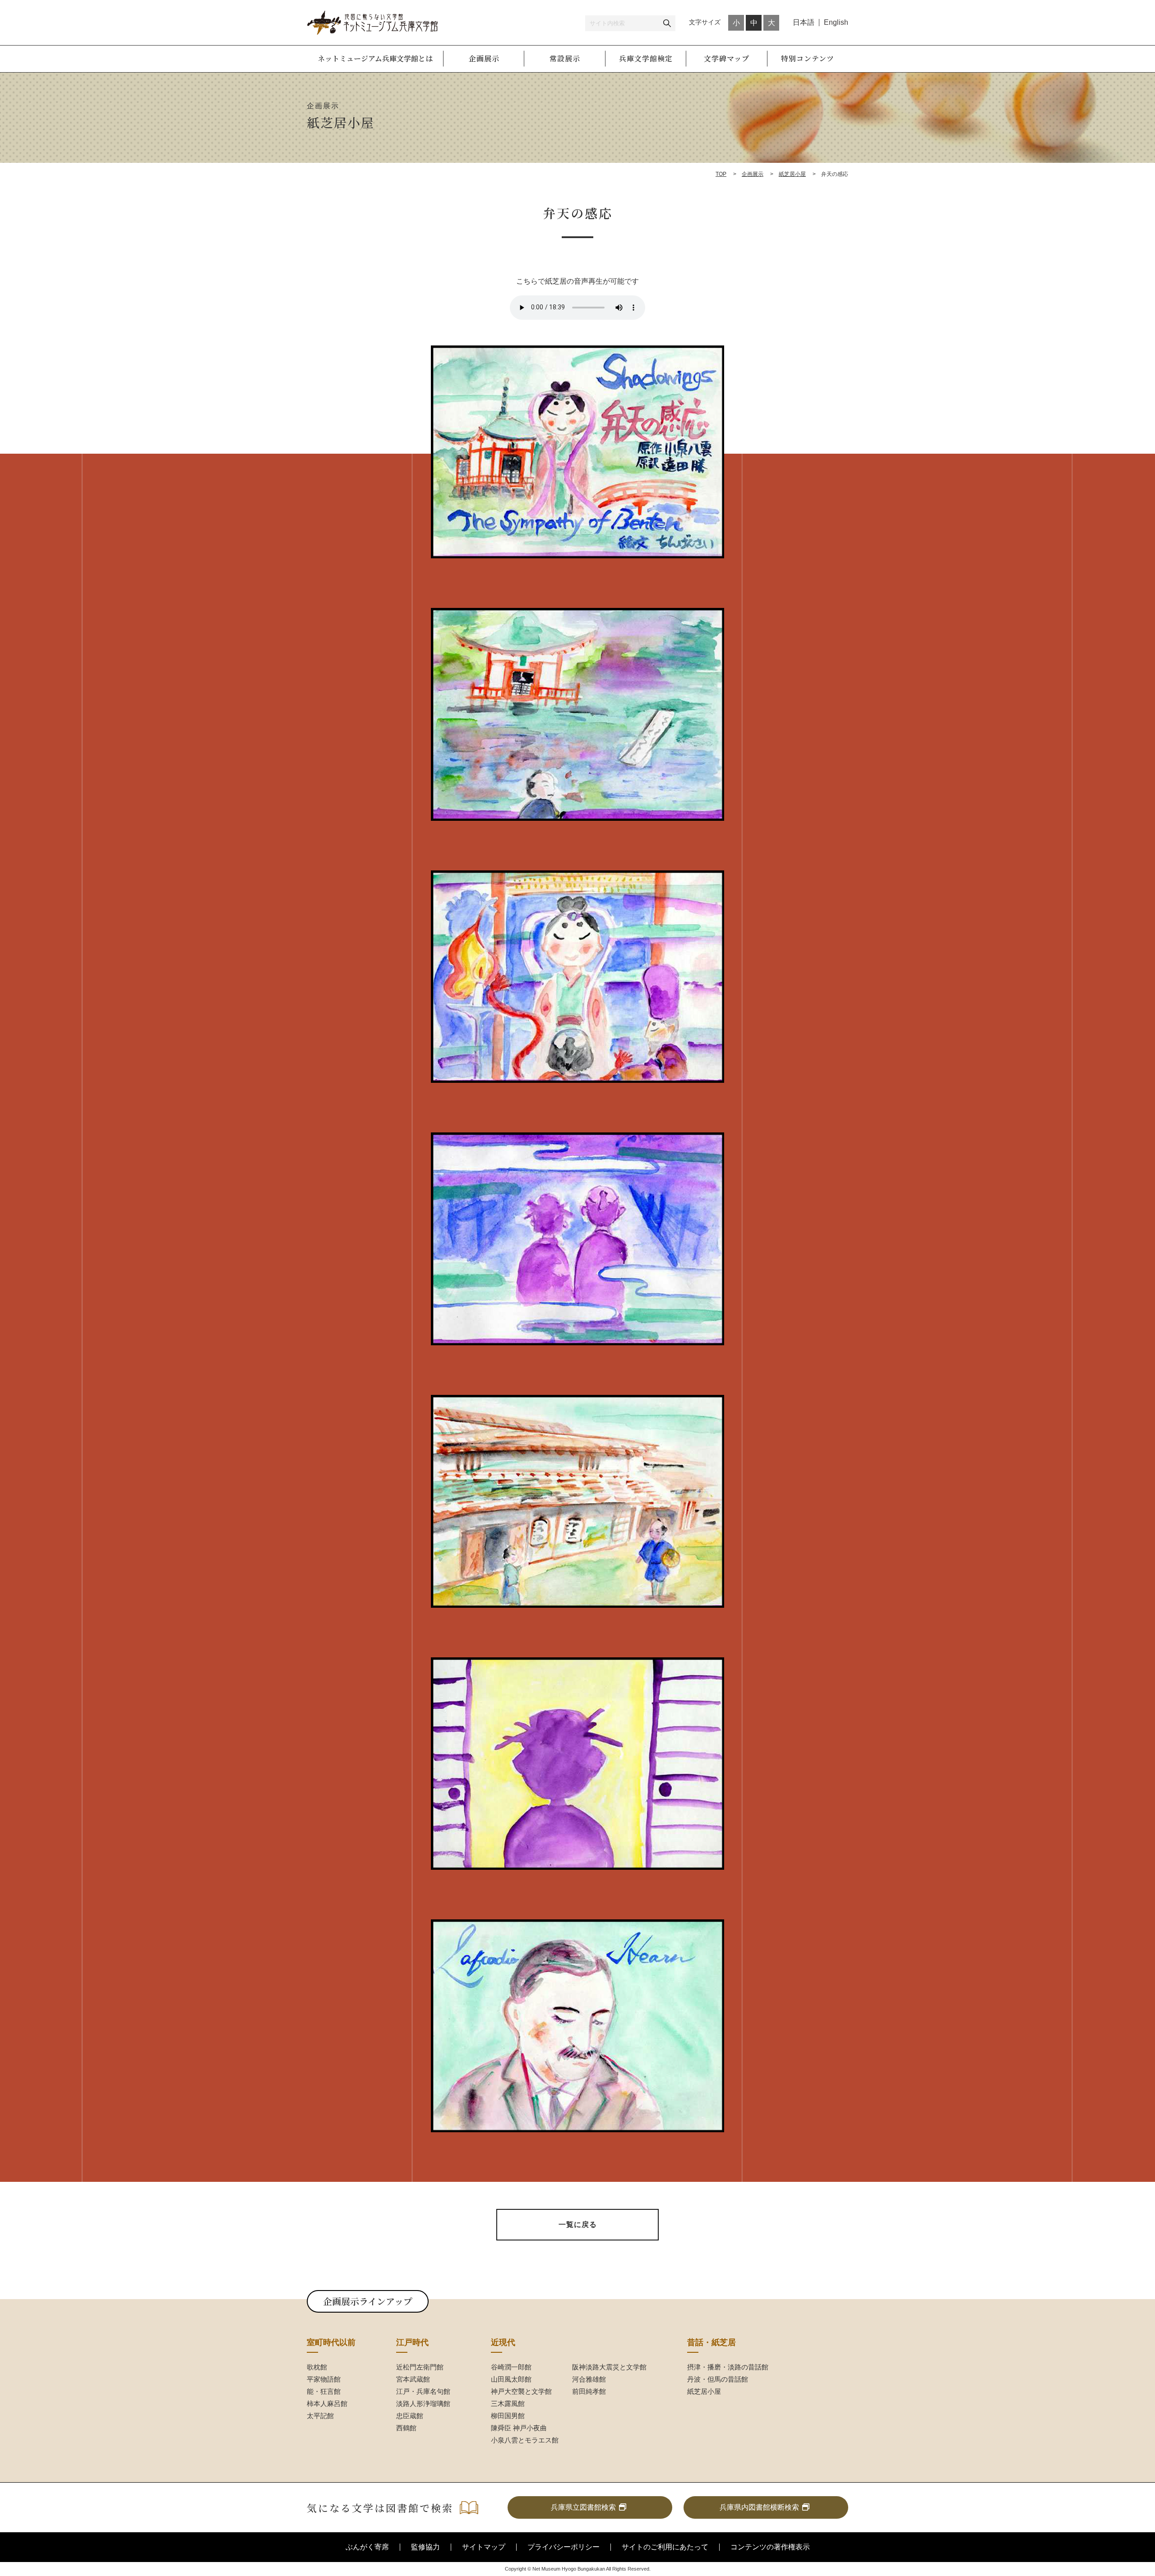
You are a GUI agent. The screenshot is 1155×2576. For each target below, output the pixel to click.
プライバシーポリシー (564, 2547)
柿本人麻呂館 (327, 2403)
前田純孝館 (589, 2391)
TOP (721, 174)
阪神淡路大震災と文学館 (609, 2367)
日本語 (804, 22)
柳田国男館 (508, 2416)
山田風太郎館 (511, 2379)
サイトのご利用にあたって (665, 2547)
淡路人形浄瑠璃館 (423, 2403)
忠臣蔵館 (410, 2416)
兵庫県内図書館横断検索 (759, 2507)
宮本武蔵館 (413, 2379)
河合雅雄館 (589, 2379)
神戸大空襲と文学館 (521, 2391)
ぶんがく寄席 (367, 2547)
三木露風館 (508, 2403)
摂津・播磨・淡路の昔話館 (728, 2367)
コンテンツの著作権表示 (770, 2547)
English (836, 22)
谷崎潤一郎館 (511, 2367)
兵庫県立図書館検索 (583, 2507)
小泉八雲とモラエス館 (525, 2440)
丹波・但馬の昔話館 (718, 2379)
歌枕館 (317, 2367)
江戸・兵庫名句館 (423, 2391)
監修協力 (425, 2547)
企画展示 (753, 174)
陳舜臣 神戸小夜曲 (519, 2428)
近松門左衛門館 (420, 2367)
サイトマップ (484, 2547)
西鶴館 (406, 2428)
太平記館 (320, 2416)
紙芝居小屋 (792, 174)
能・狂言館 (324, 2391)
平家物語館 (324, 2379)
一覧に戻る (578, 2224)
